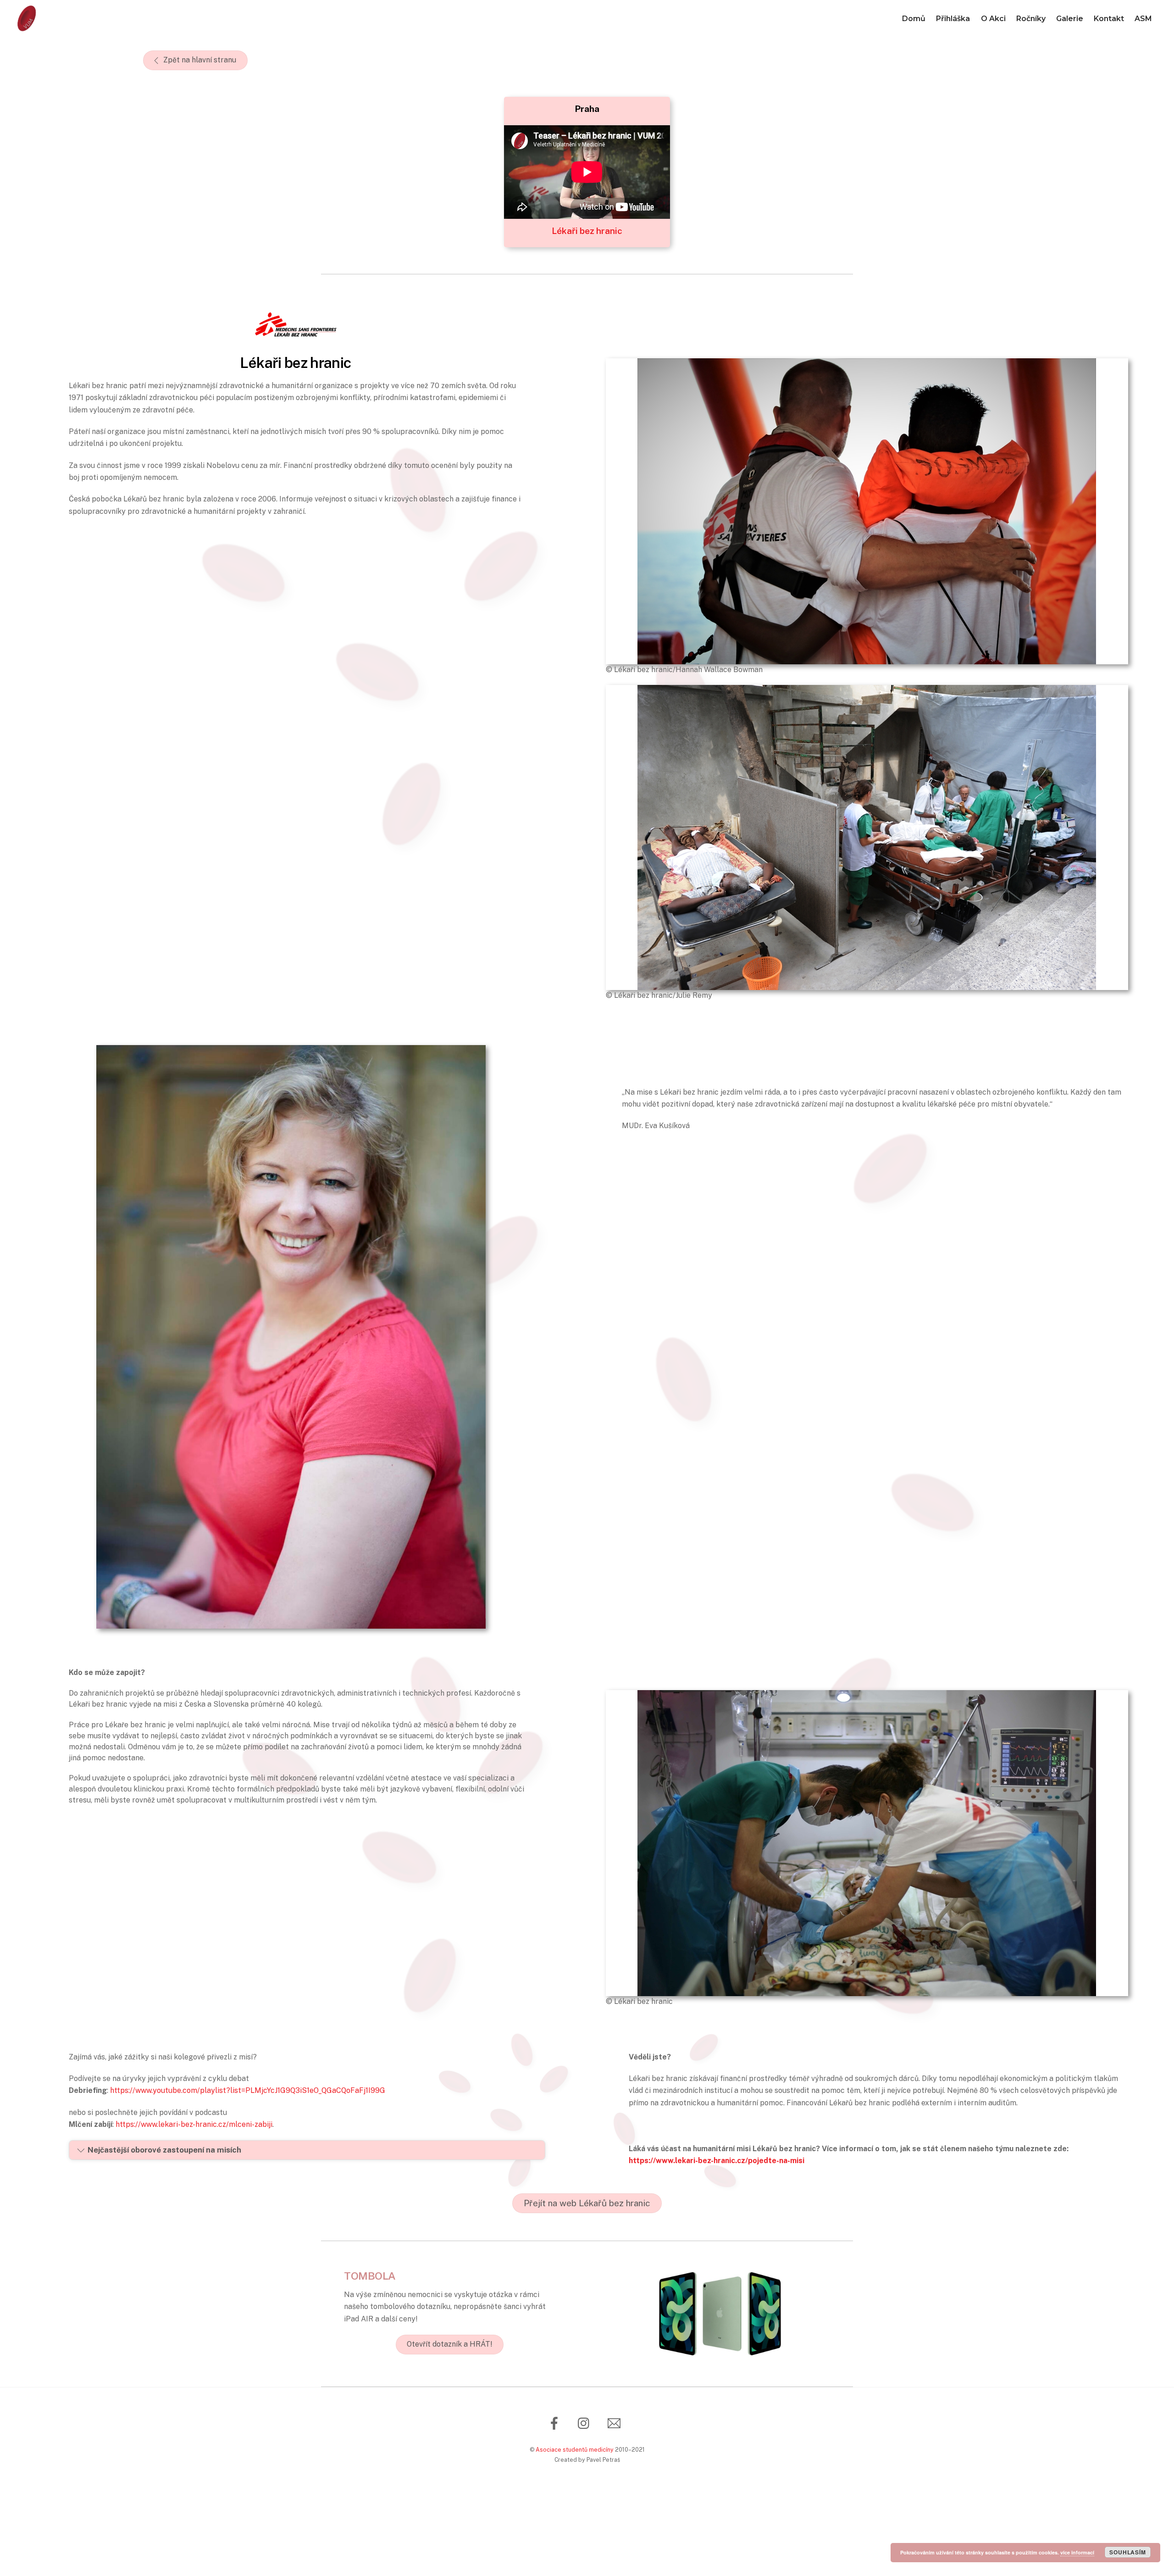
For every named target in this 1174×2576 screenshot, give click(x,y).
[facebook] (556, 2423)
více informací (1077, 2552)
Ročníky (1031, 19)
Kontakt (1109, 19)
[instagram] (586, 2423)
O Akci (993, 19)
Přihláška (953, 19)
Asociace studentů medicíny (575, 2450)
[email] (616, 2423)
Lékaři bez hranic (587, 231)
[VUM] (27, 28)
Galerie (1070, 19)
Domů (914, 19)
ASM (1143, 19)
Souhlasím (1127, 2552)
